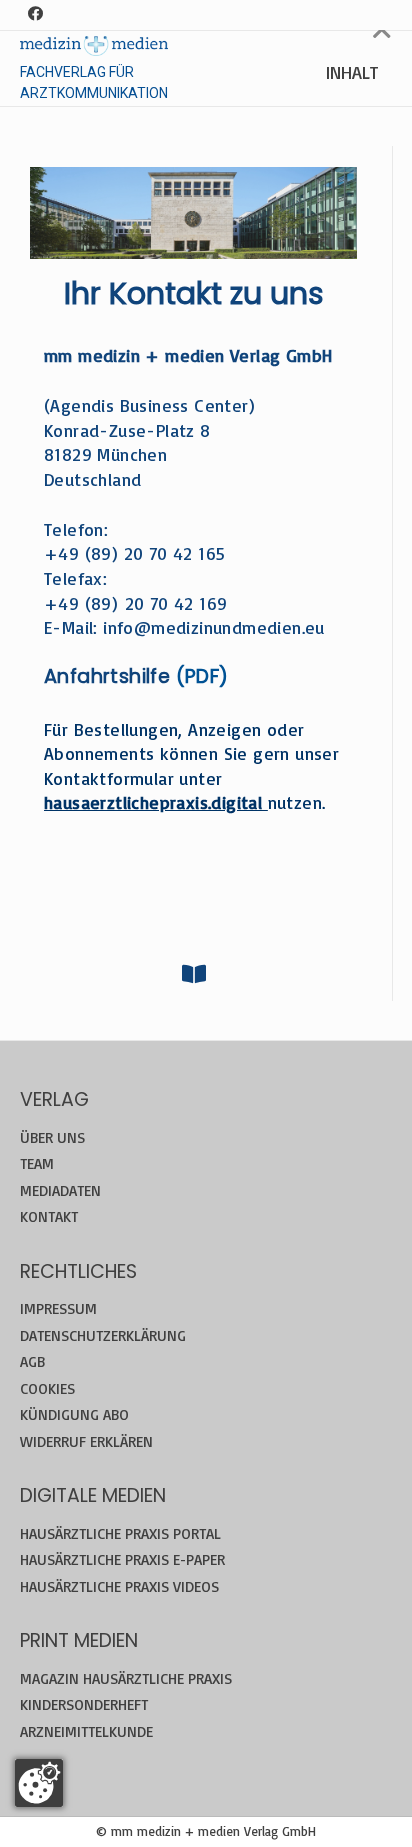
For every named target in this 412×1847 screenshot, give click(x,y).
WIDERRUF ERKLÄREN (86, 1441)
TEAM (37, 1163)
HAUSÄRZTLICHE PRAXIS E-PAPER (122, 1559)
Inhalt (352, 72)
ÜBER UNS (52, 1137)
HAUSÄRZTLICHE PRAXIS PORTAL (120, 1533)
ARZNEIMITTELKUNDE (86, 1731)
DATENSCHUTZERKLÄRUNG (103, 1335)
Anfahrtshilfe (107, 676)
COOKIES (47, 1388)
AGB (32, 1361)
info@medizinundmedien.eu (214, 627)
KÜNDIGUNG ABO (74, 1414)
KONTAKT (49, 1216)
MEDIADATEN (60, 1190)
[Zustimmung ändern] (39, 1783)
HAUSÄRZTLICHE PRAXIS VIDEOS (119, 1586)
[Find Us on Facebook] (35, 14)
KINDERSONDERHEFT (84, 1704)
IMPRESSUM (58, 1308)
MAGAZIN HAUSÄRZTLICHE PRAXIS (126, 1678)
